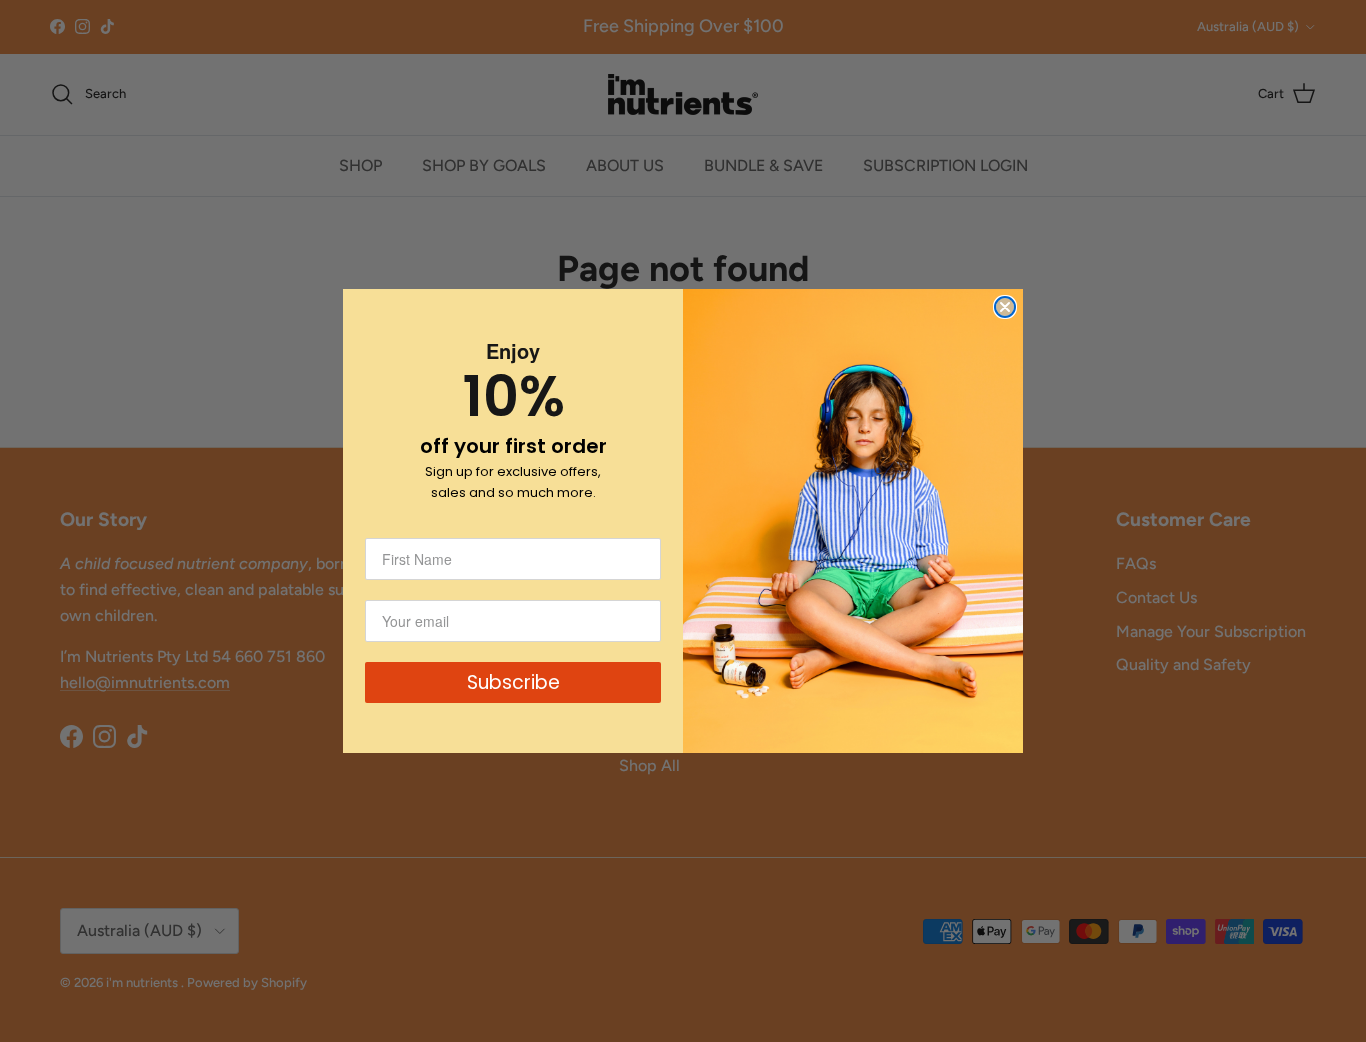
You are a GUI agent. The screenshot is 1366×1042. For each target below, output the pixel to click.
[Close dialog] (1005, 307)
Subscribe (513, 682)
